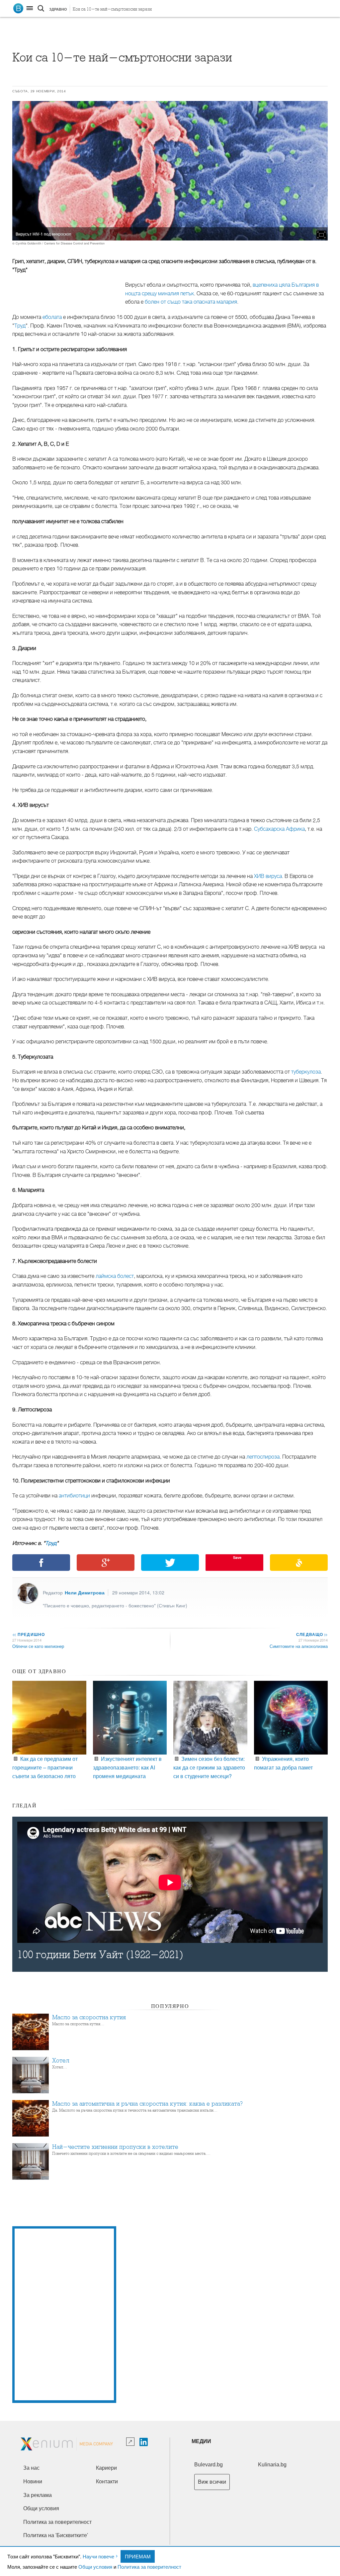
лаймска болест (115, 1276)
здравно (58, 9)
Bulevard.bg (209, 2465)
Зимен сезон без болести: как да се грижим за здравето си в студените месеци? (209, 1767)
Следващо (312, 1634)
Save (237, 1557)
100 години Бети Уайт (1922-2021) (100, 1955)
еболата (52, 317)
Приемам (138, 2556)
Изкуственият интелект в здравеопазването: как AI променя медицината (127, 1767)
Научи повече (98, 2556)
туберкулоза (306, 1072)
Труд (20, 326)
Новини (33, 2481)
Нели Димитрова (85, 1592)
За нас (31, 2468)
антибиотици (74, 1496)
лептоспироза (263, 1457)
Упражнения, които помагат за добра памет (283, 1763)
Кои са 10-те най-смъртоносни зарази (112, 9)
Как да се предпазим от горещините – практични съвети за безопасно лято (45, 1767)
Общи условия (95, 2567)
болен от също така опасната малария (191, 302)
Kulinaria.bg (272, 2465)
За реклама (38, 2495)
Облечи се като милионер (38, 1646)
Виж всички (212, 2482)
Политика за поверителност (149, 2567)
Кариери (106, 2468)
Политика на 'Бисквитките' (56, 2535)
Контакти (107, 2481)
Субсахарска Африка (279, 829)
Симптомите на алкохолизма (299, 1646)
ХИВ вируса (268, 876)
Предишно (29, 1634)
